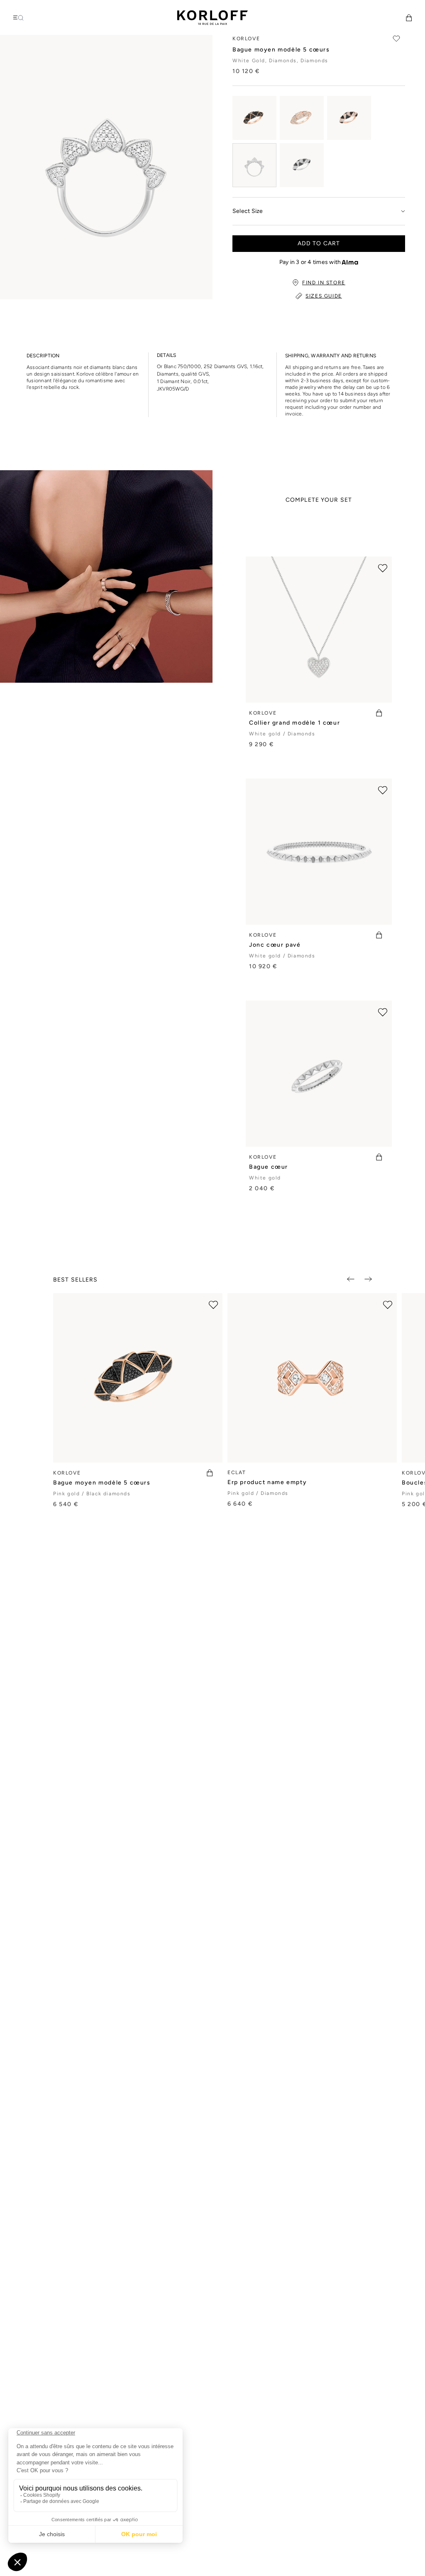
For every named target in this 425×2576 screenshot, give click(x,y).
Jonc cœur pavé (275, 945)
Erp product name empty (267, 1482)
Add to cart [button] (319, 243)
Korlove (263, 713)
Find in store (324, 283)
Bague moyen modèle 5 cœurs (102, 1483)
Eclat (237, 1472)
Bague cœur (269, 1167)
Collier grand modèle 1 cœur (294, 723)
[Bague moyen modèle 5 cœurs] (254, 118)
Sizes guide (324, 296)
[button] (409, 18)
